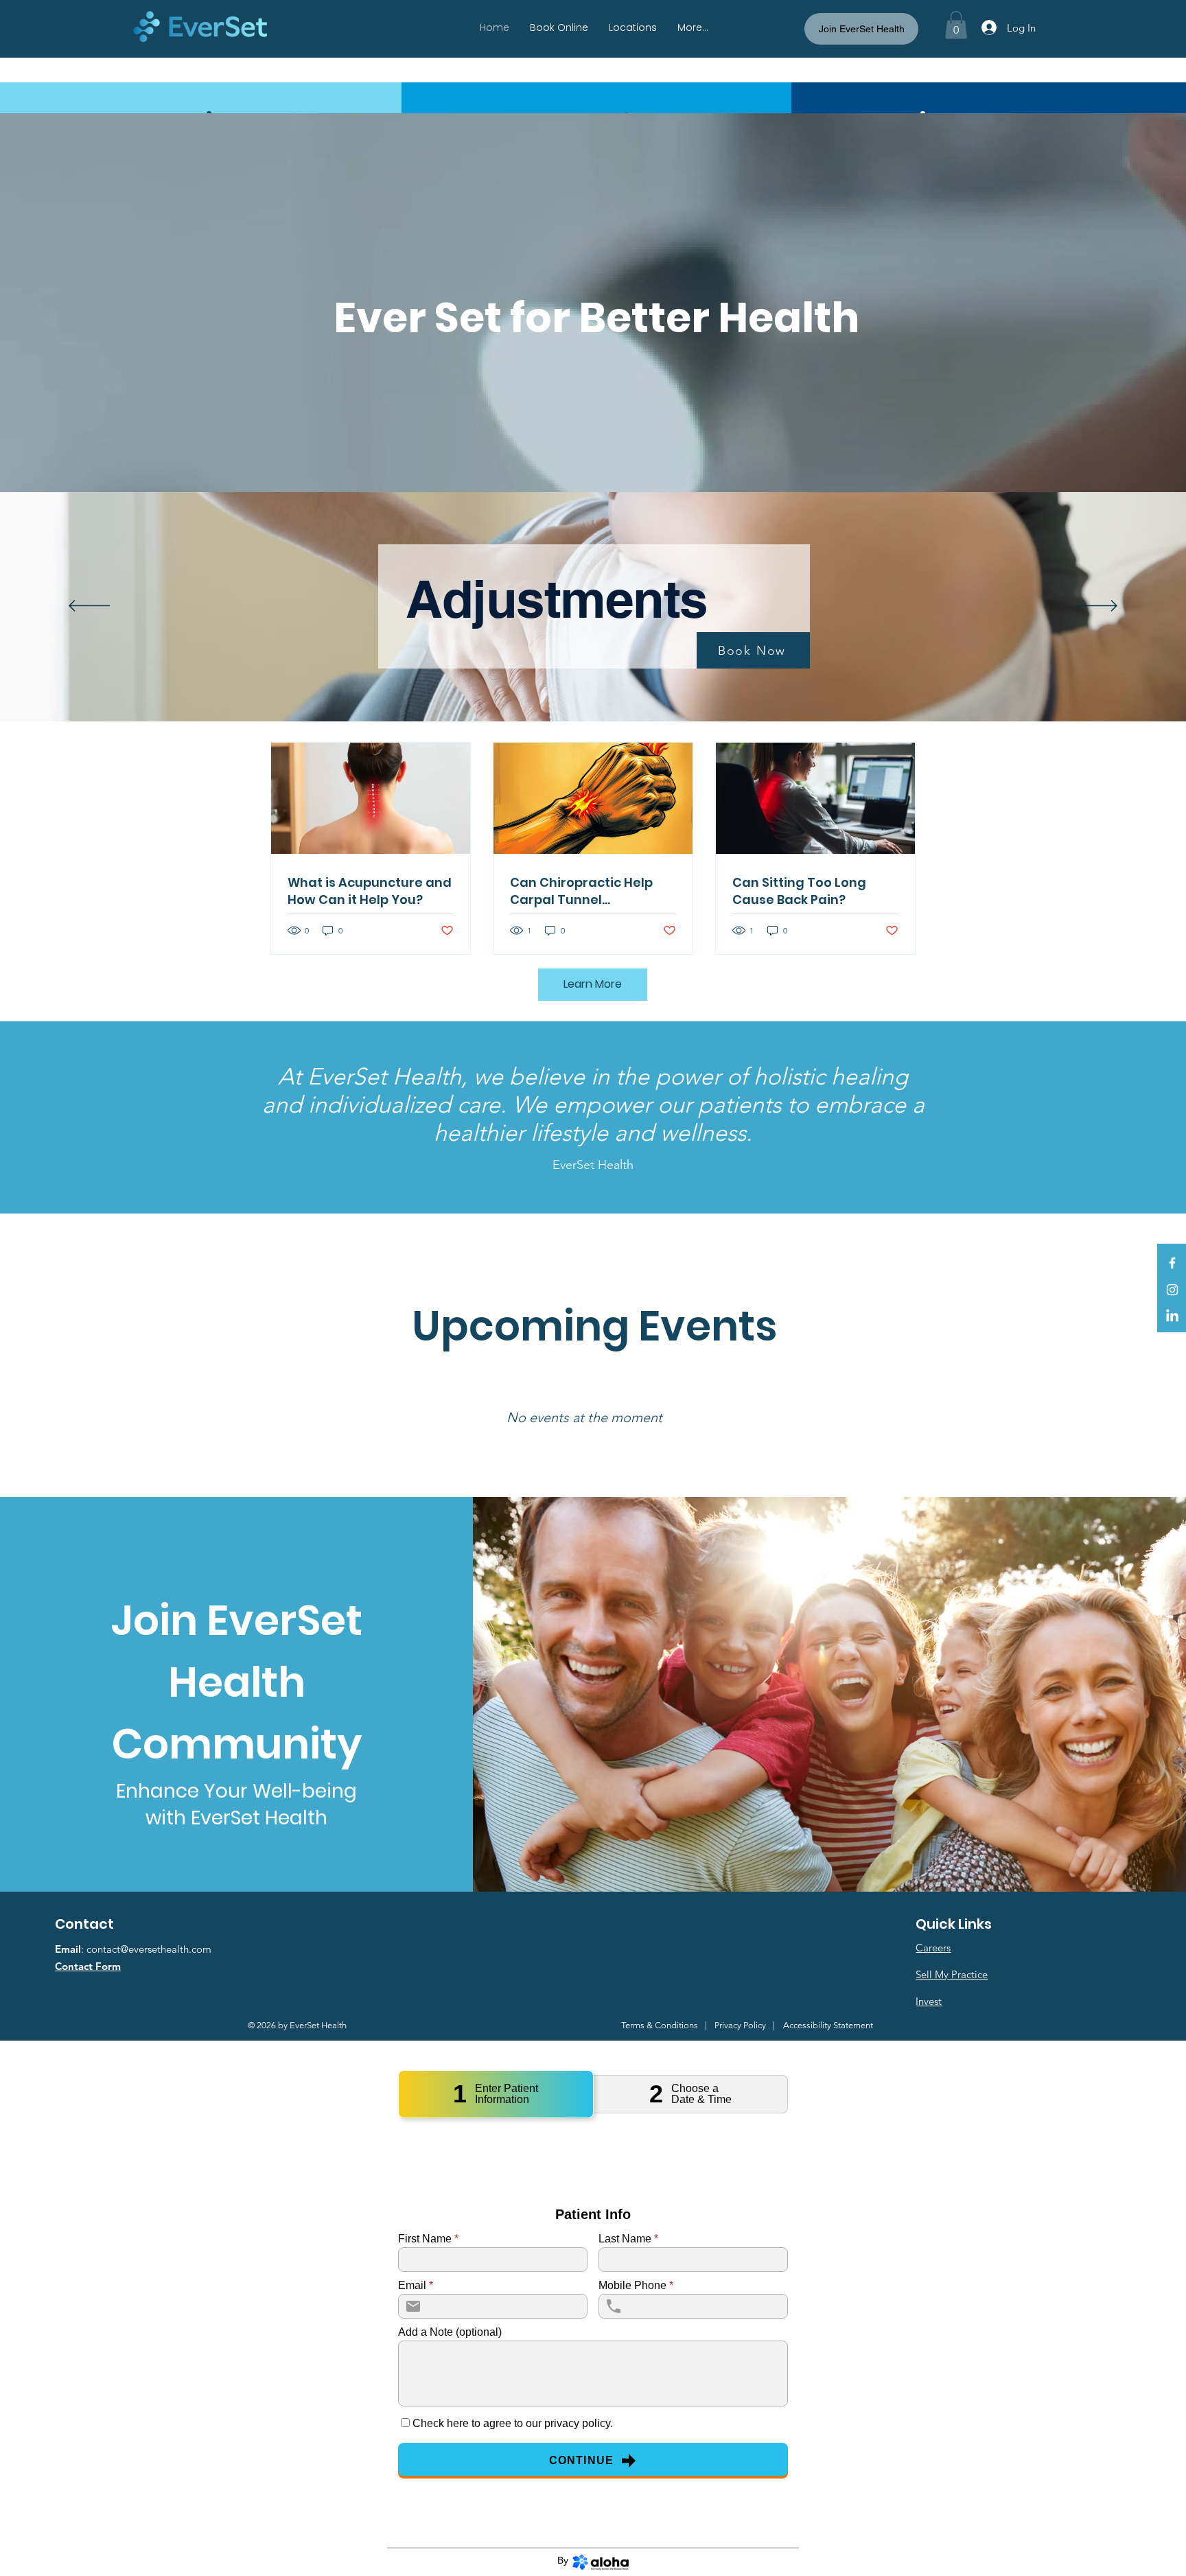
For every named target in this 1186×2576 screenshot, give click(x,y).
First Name (428, 2239)
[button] (956, 25)
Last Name (628, 2239)
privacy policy (577, 2423)
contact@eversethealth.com (149, 1949)
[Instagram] (1172, 1290)
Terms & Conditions (660, 2025)
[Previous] (89, 607)
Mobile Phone (636, 2286)
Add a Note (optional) (450, 2332)
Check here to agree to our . (513, 2424)
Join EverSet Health (862, 29)
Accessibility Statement (828, 2025)
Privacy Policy (740, 2025)
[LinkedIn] (1172, 1316)
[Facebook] (1172, 1263)
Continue (582, 2460)
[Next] (1097, 607)
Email (416, 2286)
